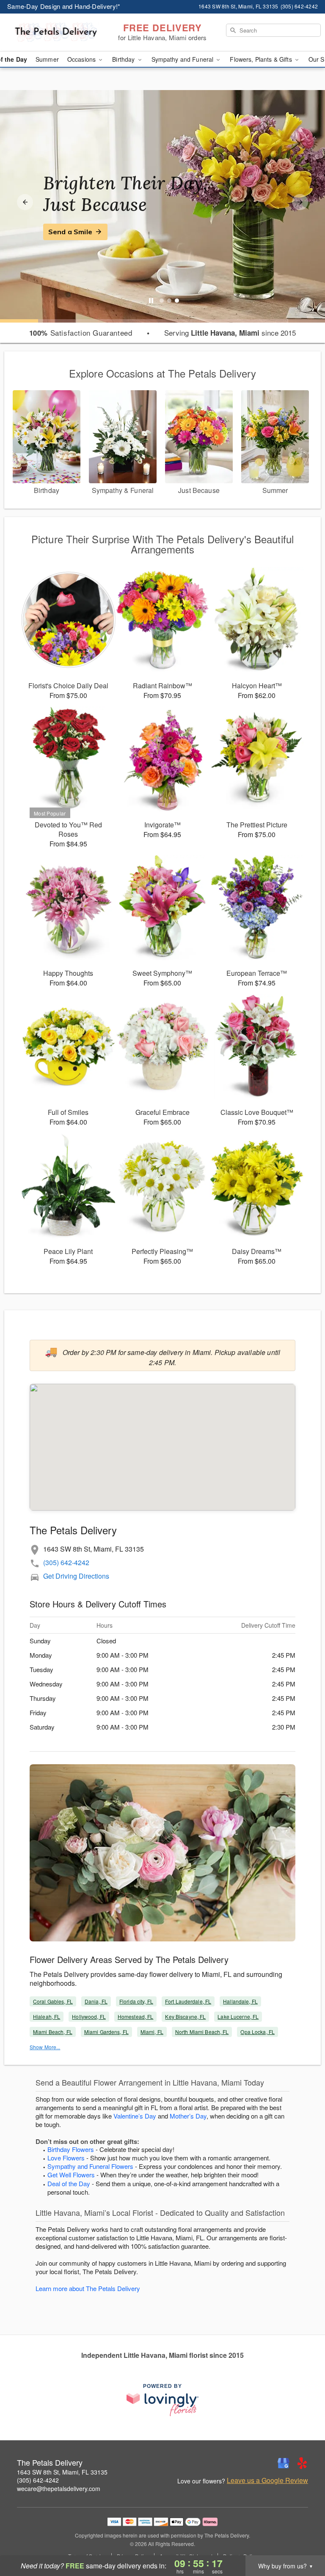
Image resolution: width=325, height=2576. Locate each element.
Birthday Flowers (71, 2149)
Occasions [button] (82, 59)
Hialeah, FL (47, 2016)
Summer (47, 59)
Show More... (45, 2047)
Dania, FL (96, 2001)
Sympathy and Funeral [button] (183, 59)
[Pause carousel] (151, 301)
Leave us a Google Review (267, 2480)
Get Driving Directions (76, 1576)
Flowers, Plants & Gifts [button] (262, 59)
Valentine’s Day (135, 2116)
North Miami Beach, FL (202, 2032)
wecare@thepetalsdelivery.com (59, 2488)
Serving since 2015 (230, 333)
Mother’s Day (188, 2116)
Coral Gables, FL (53, 2001)
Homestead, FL (136, 2016)
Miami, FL (152, 2032)
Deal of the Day (69, 2183)
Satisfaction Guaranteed (81, 333)
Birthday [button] (124, 59)
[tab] (162, 301)
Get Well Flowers (71, 2175)
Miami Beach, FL (53, 2032)
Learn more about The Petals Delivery (88, 2288)
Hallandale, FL (240, 2001)
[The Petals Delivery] (56, 33)
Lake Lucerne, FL (238, 2016)
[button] (303, 2540)
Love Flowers (66, 2158)
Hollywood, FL (89, 2016)
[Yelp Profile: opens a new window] (302, 2463)
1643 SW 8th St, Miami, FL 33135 (62, 2472)
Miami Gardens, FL (106, 2032)
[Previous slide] (25, 202)
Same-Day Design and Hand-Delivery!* (64, 6)
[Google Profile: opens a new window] (284, 2463)
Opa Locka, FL (258, 2032)
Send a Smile (70, 232)
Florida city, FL (136, 2001)
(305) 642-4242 (66, 1562)
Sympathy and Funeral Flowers (90, 2166)
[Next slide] (300, 202)
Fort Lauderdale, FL (188, 2001)
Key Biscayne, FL (185, 2016)
